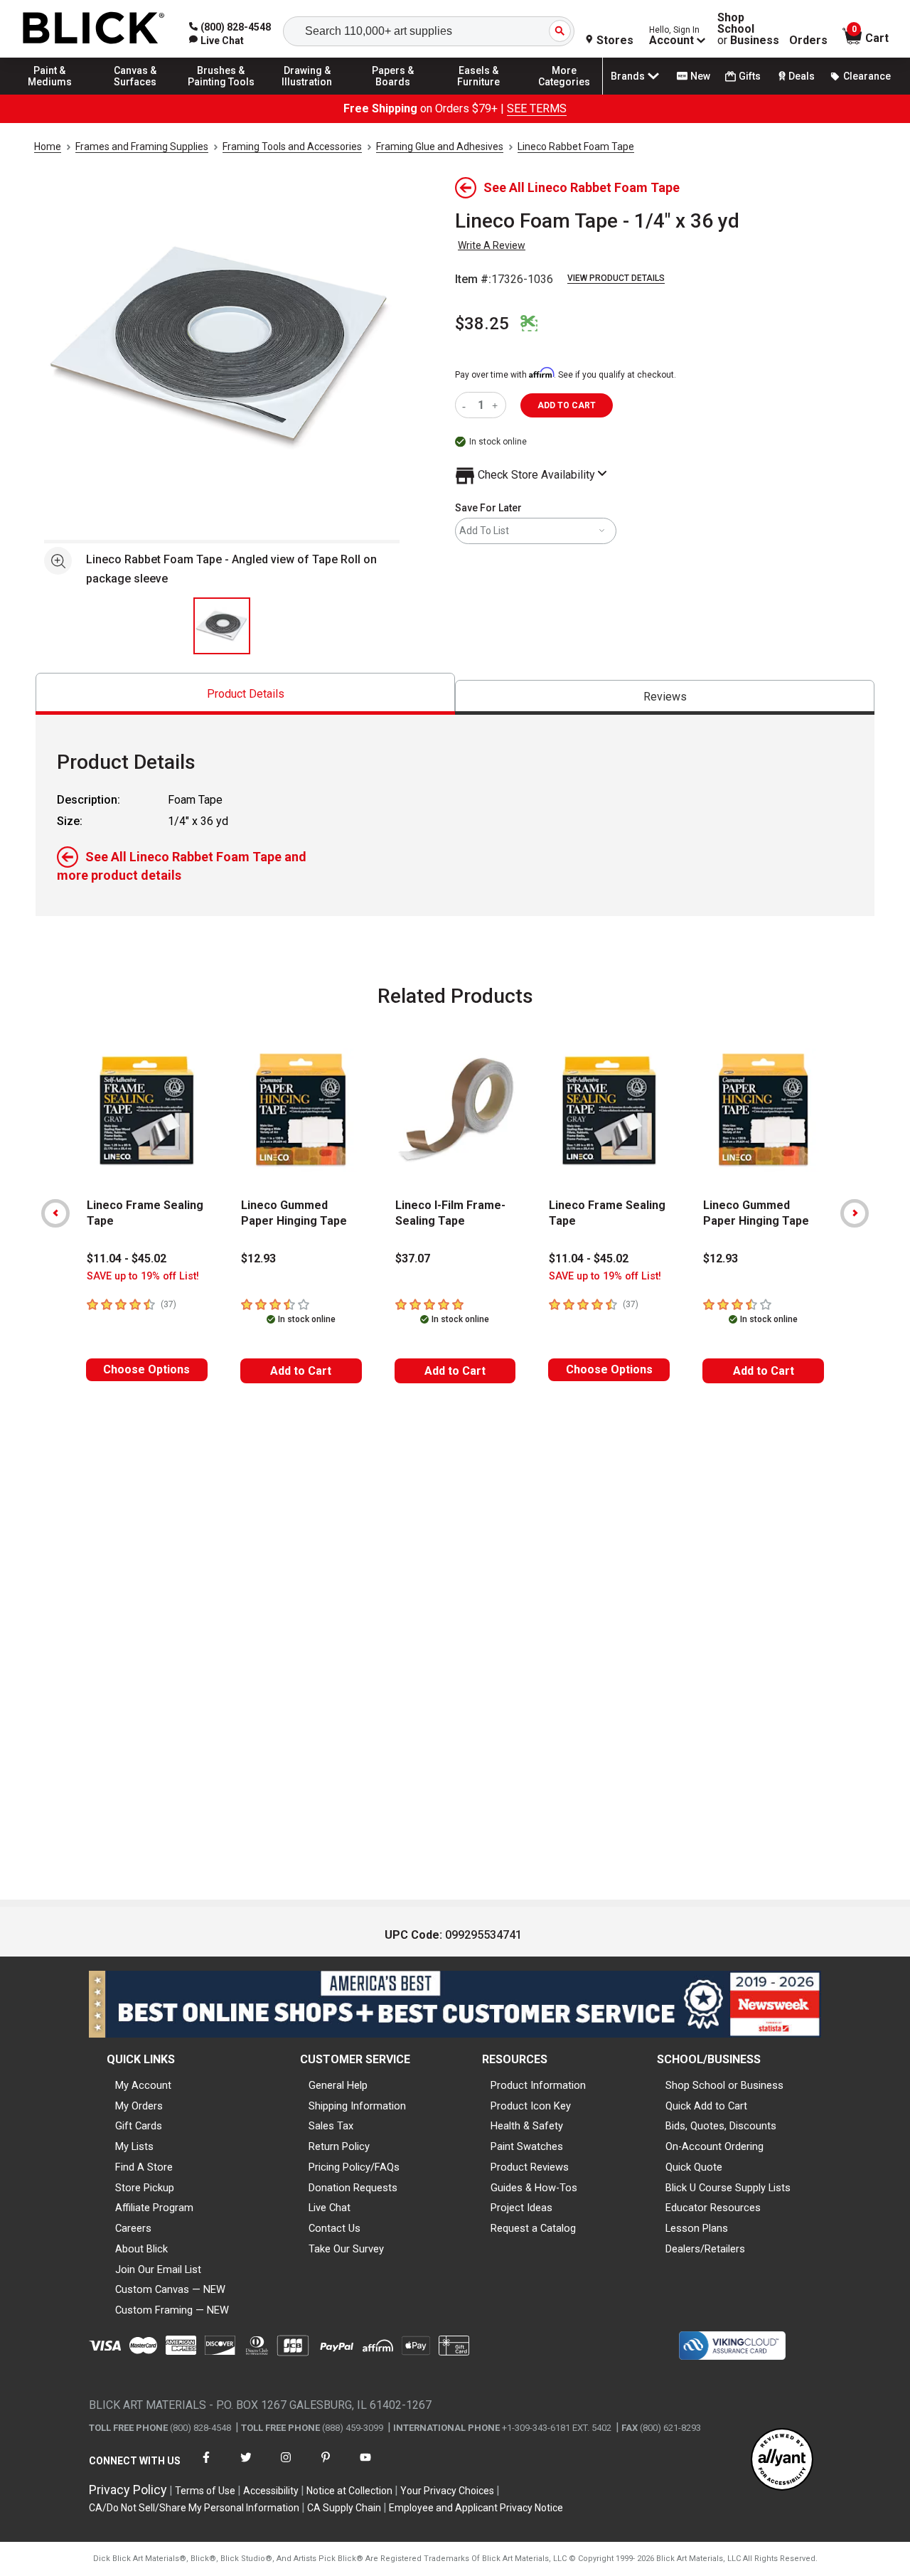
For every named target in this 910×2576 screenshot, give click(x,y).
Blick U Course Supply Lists (728, 2188)
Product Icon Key (531, 2106)
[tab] (245, 694)
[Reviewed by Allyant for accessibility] (782, 2460)
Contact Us (334, 2228)
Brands (628, 76)
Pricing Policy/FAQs (354, 2167)
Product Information (538, 2085)
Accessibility (271, 2491)
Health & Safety (527, 2126)
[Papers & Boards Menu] (393, 94)
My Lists (134, 2146)
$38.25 (482, 324)
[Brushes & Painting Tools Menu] (221, 94)
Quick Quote (694, 2167)
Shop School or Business (724, 2085)
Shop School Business (748, 29)
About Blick (141, 2249)
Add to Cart (301, 1371)
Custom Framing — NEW (172, 2310)
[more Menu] (564, 94)
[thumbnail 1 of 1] (222, 626)
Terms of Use (205, 2491)
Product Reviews (530, 2167)
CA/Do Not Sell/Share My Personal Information (194, 2508)
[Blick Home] (94, 29)
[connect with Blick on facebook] (206, 2466)
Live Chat (330, 2208)
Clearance (867, 76)
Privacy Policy (128, 2490)
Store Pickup (145, 2188)
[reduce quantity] (467, 405)
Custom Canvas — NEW (170, 2289)
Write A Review (492, 245)
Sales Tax (331, 2126)
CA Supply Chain (344, 2508)
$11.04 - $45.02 (127, 1258)
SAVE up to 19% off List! (143, 1276)
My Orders (139, 2106)
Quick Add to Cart (706, 2106)
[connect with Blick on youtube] (365, 2466)
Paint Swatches (527, 2146)
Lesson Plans (697, 2228)
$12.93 (258, 1258)
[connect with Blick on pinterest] (326, 2466)
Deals (802, 76)
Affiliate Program (154, 2208)
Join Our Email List (158, 2269)
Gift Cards (139, 2126)
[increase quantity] (497, 405)
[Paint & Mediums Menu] (50, 94)
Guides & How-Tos (534, 2188)
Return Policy (339, 2146)
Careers (133, 2228)
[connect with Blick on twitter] (246, 2466)
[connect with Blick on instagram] (286, 2466)
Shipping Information (357, 2106)
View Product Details (616, 278)
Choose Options (146, 1369)
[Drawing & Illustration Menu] (307, 94)
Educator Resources (713, 2208)
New (700, 76)
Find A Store (144, 2167)
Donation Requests (353, 2188)
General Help (338, 2085)
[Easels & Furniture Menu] (478, 94)
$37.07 (413, 1258)
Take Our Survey (346, 2249)
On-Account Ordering (714, 2146)
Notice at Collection (349, 2491)
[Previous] (55, 1213)
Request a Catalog (533, 2228)
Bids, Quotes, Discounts (721, 2126)
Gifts (750, 76)
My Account (143, 2085)
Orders (808, 41)
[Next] (855, 1213)
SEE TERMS (537, 108)
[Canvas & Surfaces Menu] (136, 94)
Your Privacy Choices (447, 2491)
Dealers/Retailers (705, 2249)
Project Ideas (521, 2208)
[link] (216, 41)
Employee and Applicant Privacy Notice (476, 2508)
